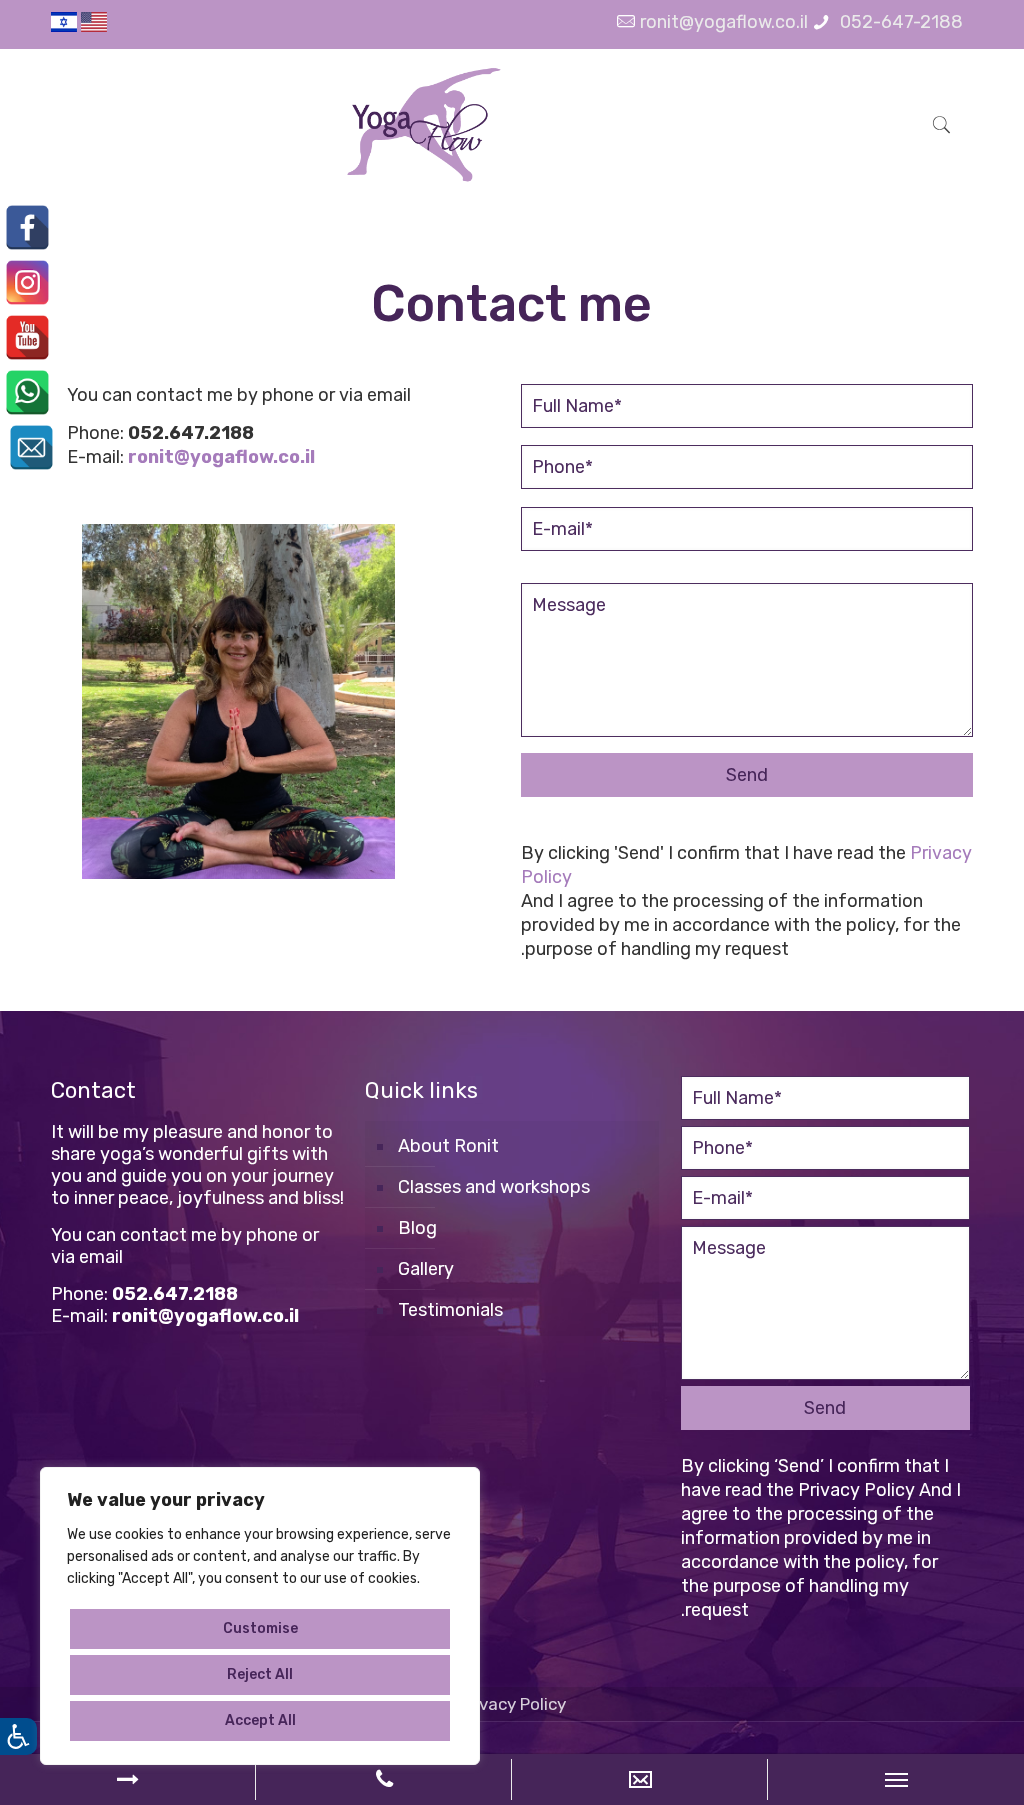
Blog (417, 1228)
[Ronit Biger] (423, 124)
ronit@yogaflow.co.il (724, 22)
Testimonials (450, 1310)
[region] (260, 1616)
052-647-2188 (899, 22)
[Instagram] (27, 282)
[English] (94, 26)
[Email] (31, 447)
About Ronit (448, 1146)
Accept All (260, 1720)
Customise (260, 1628)
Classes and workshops (494, 1187)
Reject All (260, 1674)
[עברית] (64, 26)
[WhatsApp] (27, 392)
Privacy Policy (856, 1490)
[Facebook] (27, 227)
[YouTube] (27, 337)
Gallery (426, 1269)
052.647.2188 (191, 433)
